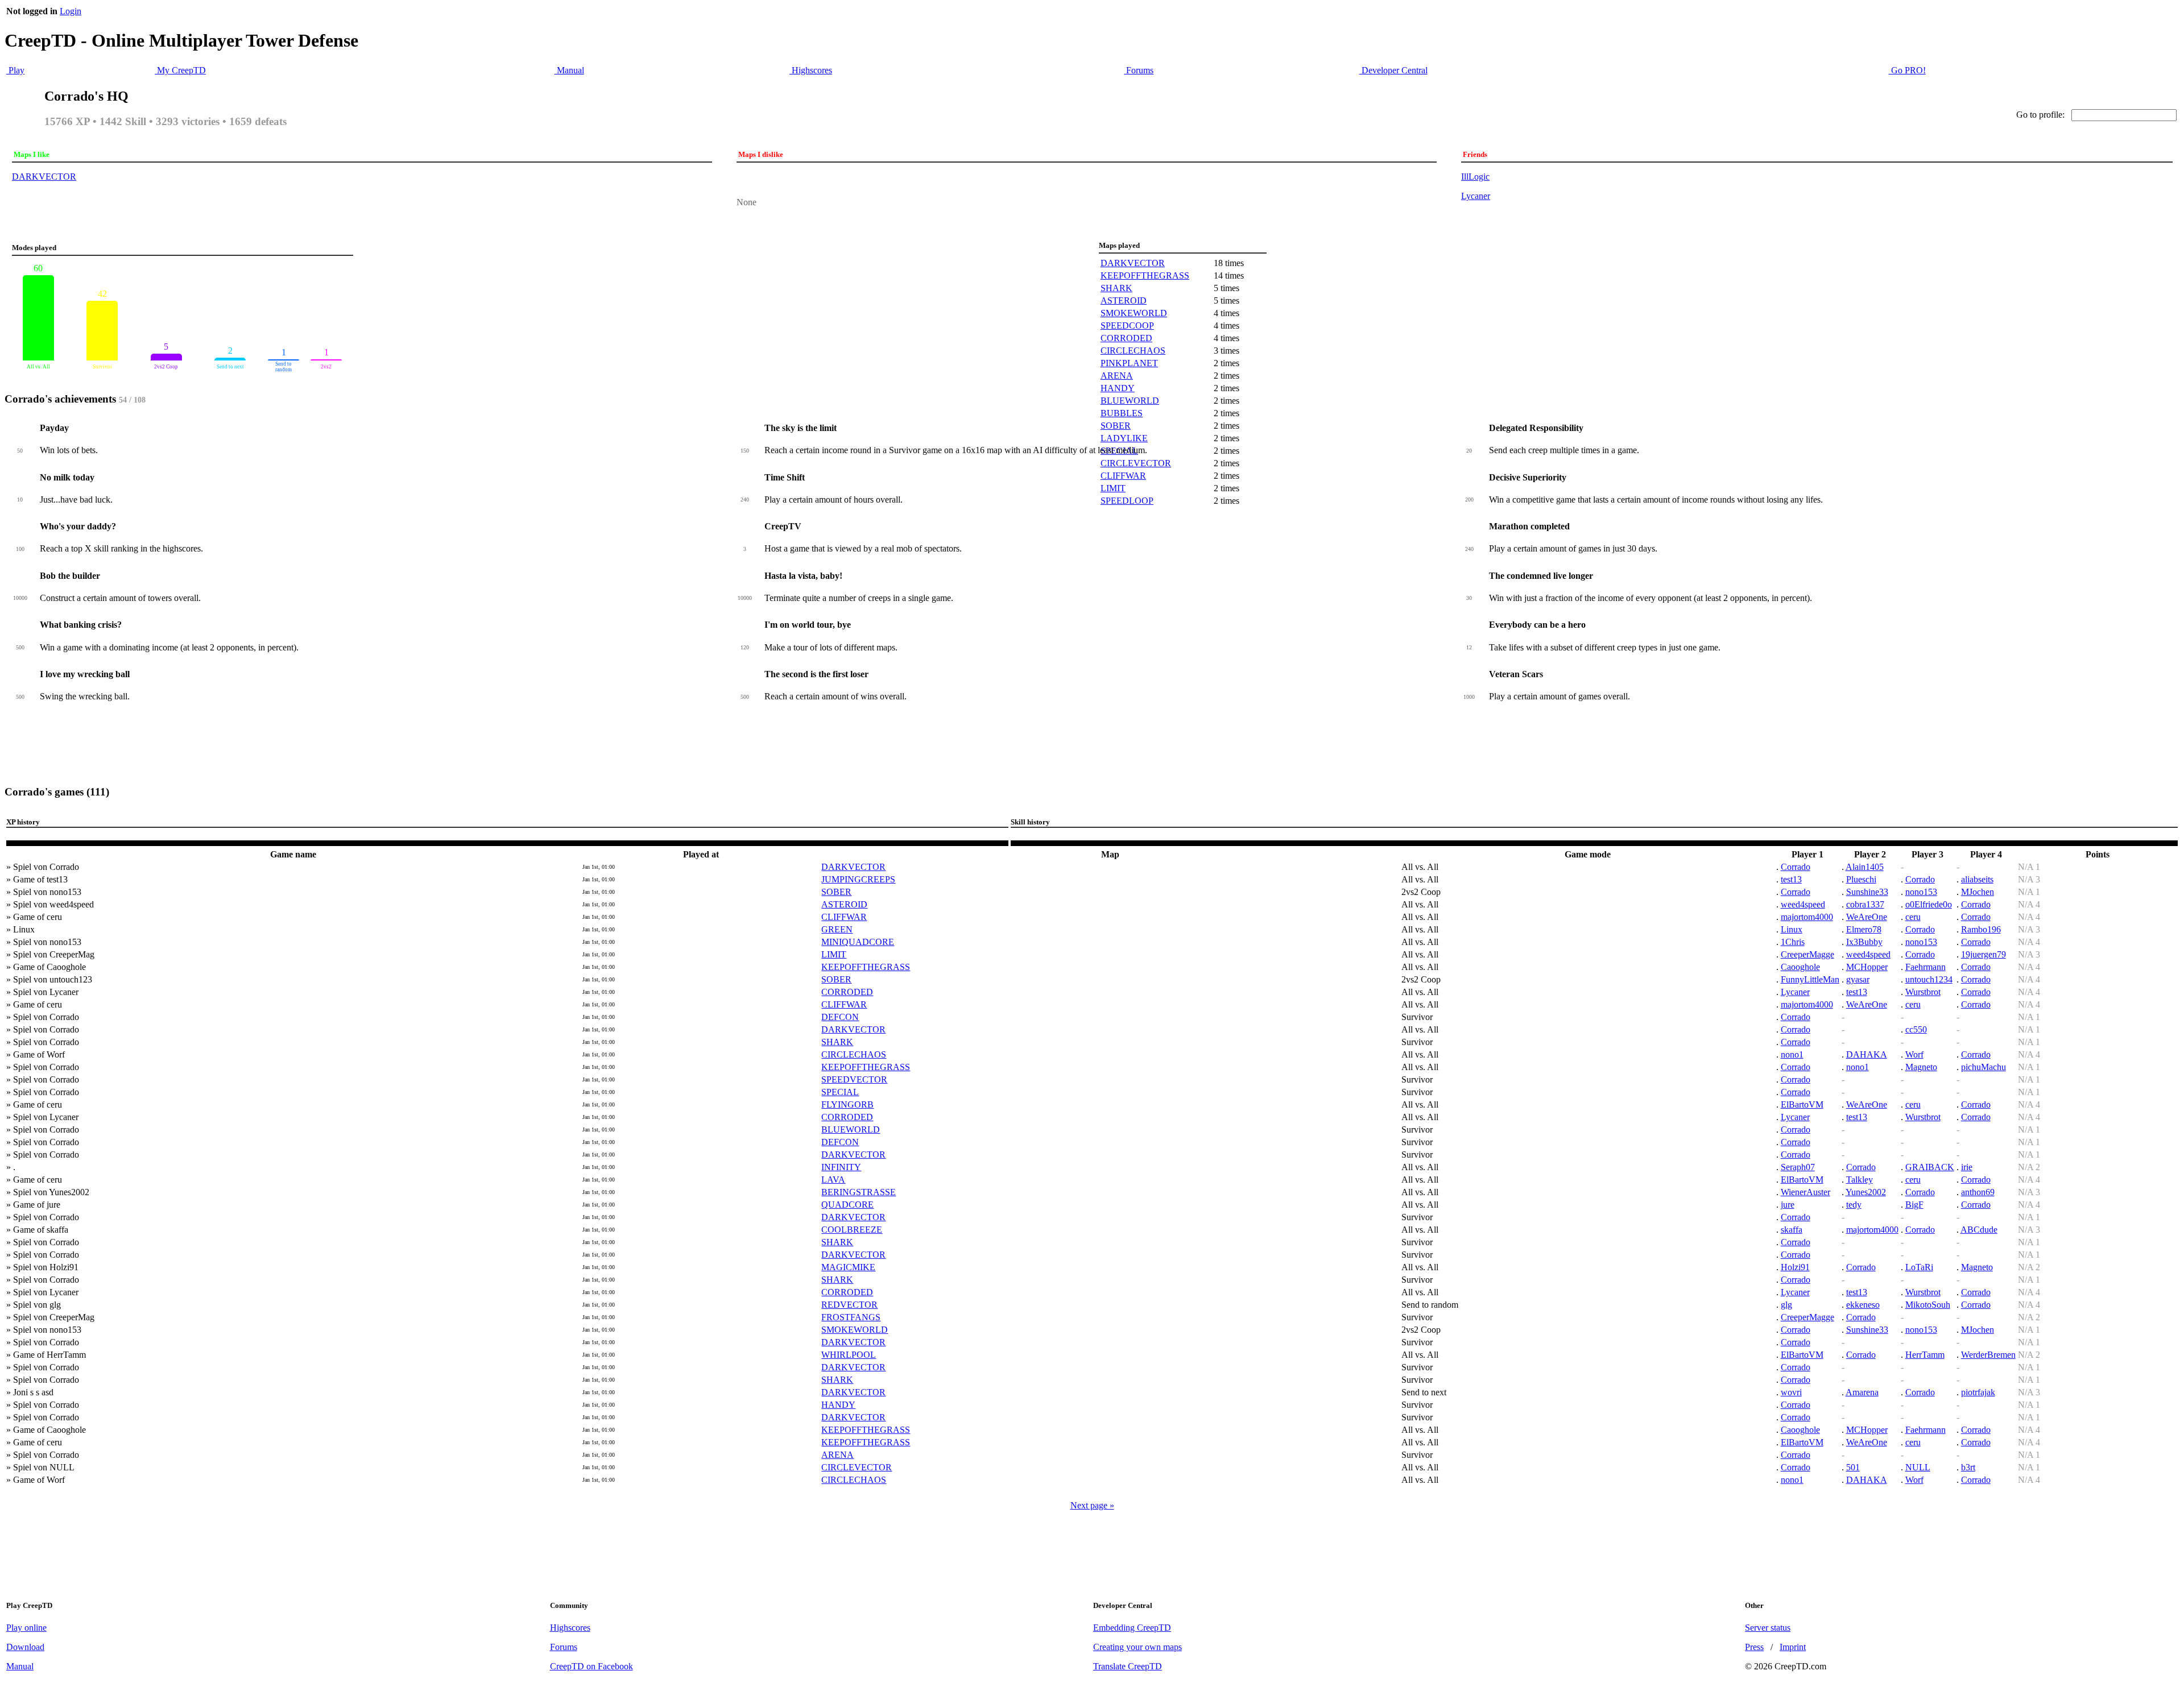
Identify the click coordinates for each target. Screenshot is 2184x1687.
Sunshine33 (1867, 892)
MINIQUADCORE (858, 942)
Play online (26, 1628)
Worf (1914, 1054)
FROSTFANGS (851, 1317)
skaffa (1792, 1230)
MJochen (1978, 892)
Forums (1139, 70)
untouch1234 (1929, 979)
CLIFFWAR (1123, 476)
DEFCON (840, 1017)
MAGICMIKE (848, 1267)
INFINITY (841, 1167)
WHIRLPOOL (849, 1355)
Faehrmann (1926, 967)
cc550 (1916, 1029)
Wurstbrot (1923, 992)
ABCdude (1979, 1230)
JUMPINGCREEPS (858, 879)
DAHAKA (1867, 1054)
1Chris (1793, 942)
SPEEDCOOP (1127, 326)
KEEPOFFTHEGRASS (1145, 275)
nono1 (1792, 1054)
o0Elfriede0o (1929, 904)
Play (15, 70)
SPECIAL (840, 1092)
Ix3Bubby (1864, 942)
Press (1754, 1647)
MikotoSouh (1928, 1305)
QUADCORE (847, 1205)
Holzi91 (1795, 1267)
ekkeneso (1863, 1305)
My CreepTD (180, 70)
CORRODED (1126, 338)
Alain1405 (1865, 867)
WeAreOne (1867, 917)
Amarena (1862, 1392)
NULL (1918, 1467)
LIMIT (1113, 488)
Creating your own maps (1137, 1647)
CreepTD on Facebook (591, 1666)
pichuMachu (1984, 1067)
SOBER (1116, 426)
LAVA (833, 1180)
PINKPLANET (1129, 363)
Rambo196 (1981, 929)
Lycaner (1476, 196)
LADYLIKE (1124, 438)
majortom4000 (1807, 917)
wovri (1791, 1392)
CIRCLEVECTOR (1136, 463)
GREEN (837, 929)
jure (1788, 1205)
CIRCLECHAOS (1133, 351)
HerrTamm (1925, 1355)
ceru (1913, 917)
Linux (1792, 929)
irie (1967, 1167)
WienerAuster (1805, 1192)
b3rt (1968, 1467)
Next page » (1092, 1505)
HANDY (1118, 388)
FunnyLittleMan (1810, 979)
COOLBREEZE (852, 1230)
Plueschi (1861, 879)
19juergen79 (1984, 954)
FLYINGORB (847, 1104)
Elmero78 (1864, 929)
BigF (1914, 1205)
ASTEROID (1124, 300)
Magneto (1921, 1067)
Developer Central (1393, 70)
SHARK (1116, 288)
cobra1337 (1865, 904)
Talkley (1860, 1180)
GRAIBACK (1930, 1167)
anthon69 (1978, 1192)
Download (25, 1647)
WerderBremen (1988, 1355)
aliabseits (1977, 879)
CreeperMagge (1807, 954)
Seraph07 (1798, 1167)
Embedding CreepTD (1132, 1628)
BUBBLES (1122, 413)
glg (1786, 1305)
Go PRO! (1907, 70)
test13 (1791, 879)
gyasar (1858, 979)
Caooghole (1800, 967)
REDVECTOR (849, 1305)
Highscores (811, 70)
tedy (1854, 1205)
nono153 (1921, 892)
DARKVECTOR (44, 177)
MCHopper (1867, 967)
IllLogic (1475, 177)
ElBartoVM (1802, 1104)
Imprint (1793, 1647)
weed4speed (1803, 904)
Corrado (1796, 867)
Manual (569, 70)
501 (1853, 1467)
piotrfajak (1978, 1392)
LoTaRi (1919, 1267)
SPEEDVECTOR (854, 1079)
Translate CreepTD (1128, 1666)
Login (71, 11)
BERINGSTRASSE (859, 1192)
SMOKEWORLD (1134, 313)
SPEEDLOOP (1127, 501)
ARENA (1117, 376)
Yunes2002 (1866, 1192)
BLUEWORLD (1130, 401)
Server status (1768, 1628)
